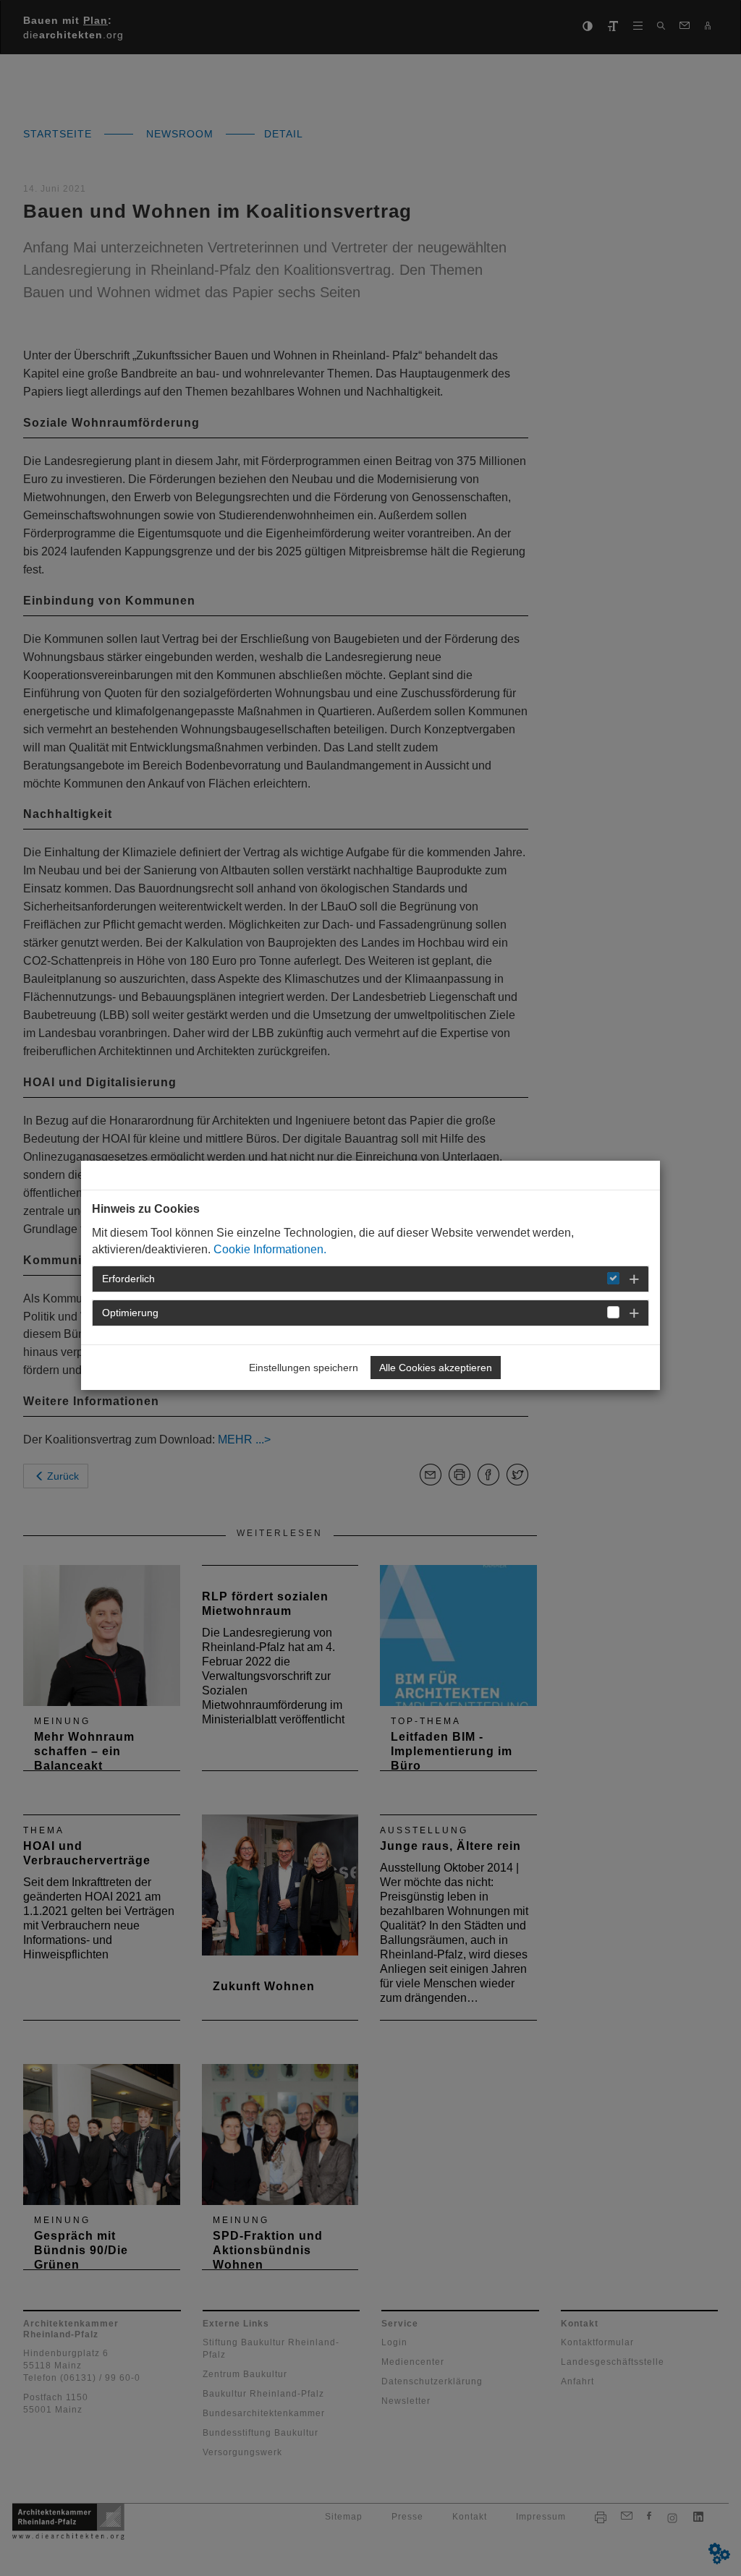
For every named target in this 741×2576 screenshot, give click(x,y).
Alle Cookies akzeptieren (436, 1368)
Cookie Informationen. (270, 1249)
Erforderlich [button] (128, 1279)
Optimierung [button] (130, 1313)
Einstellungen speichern (304, 1368)
